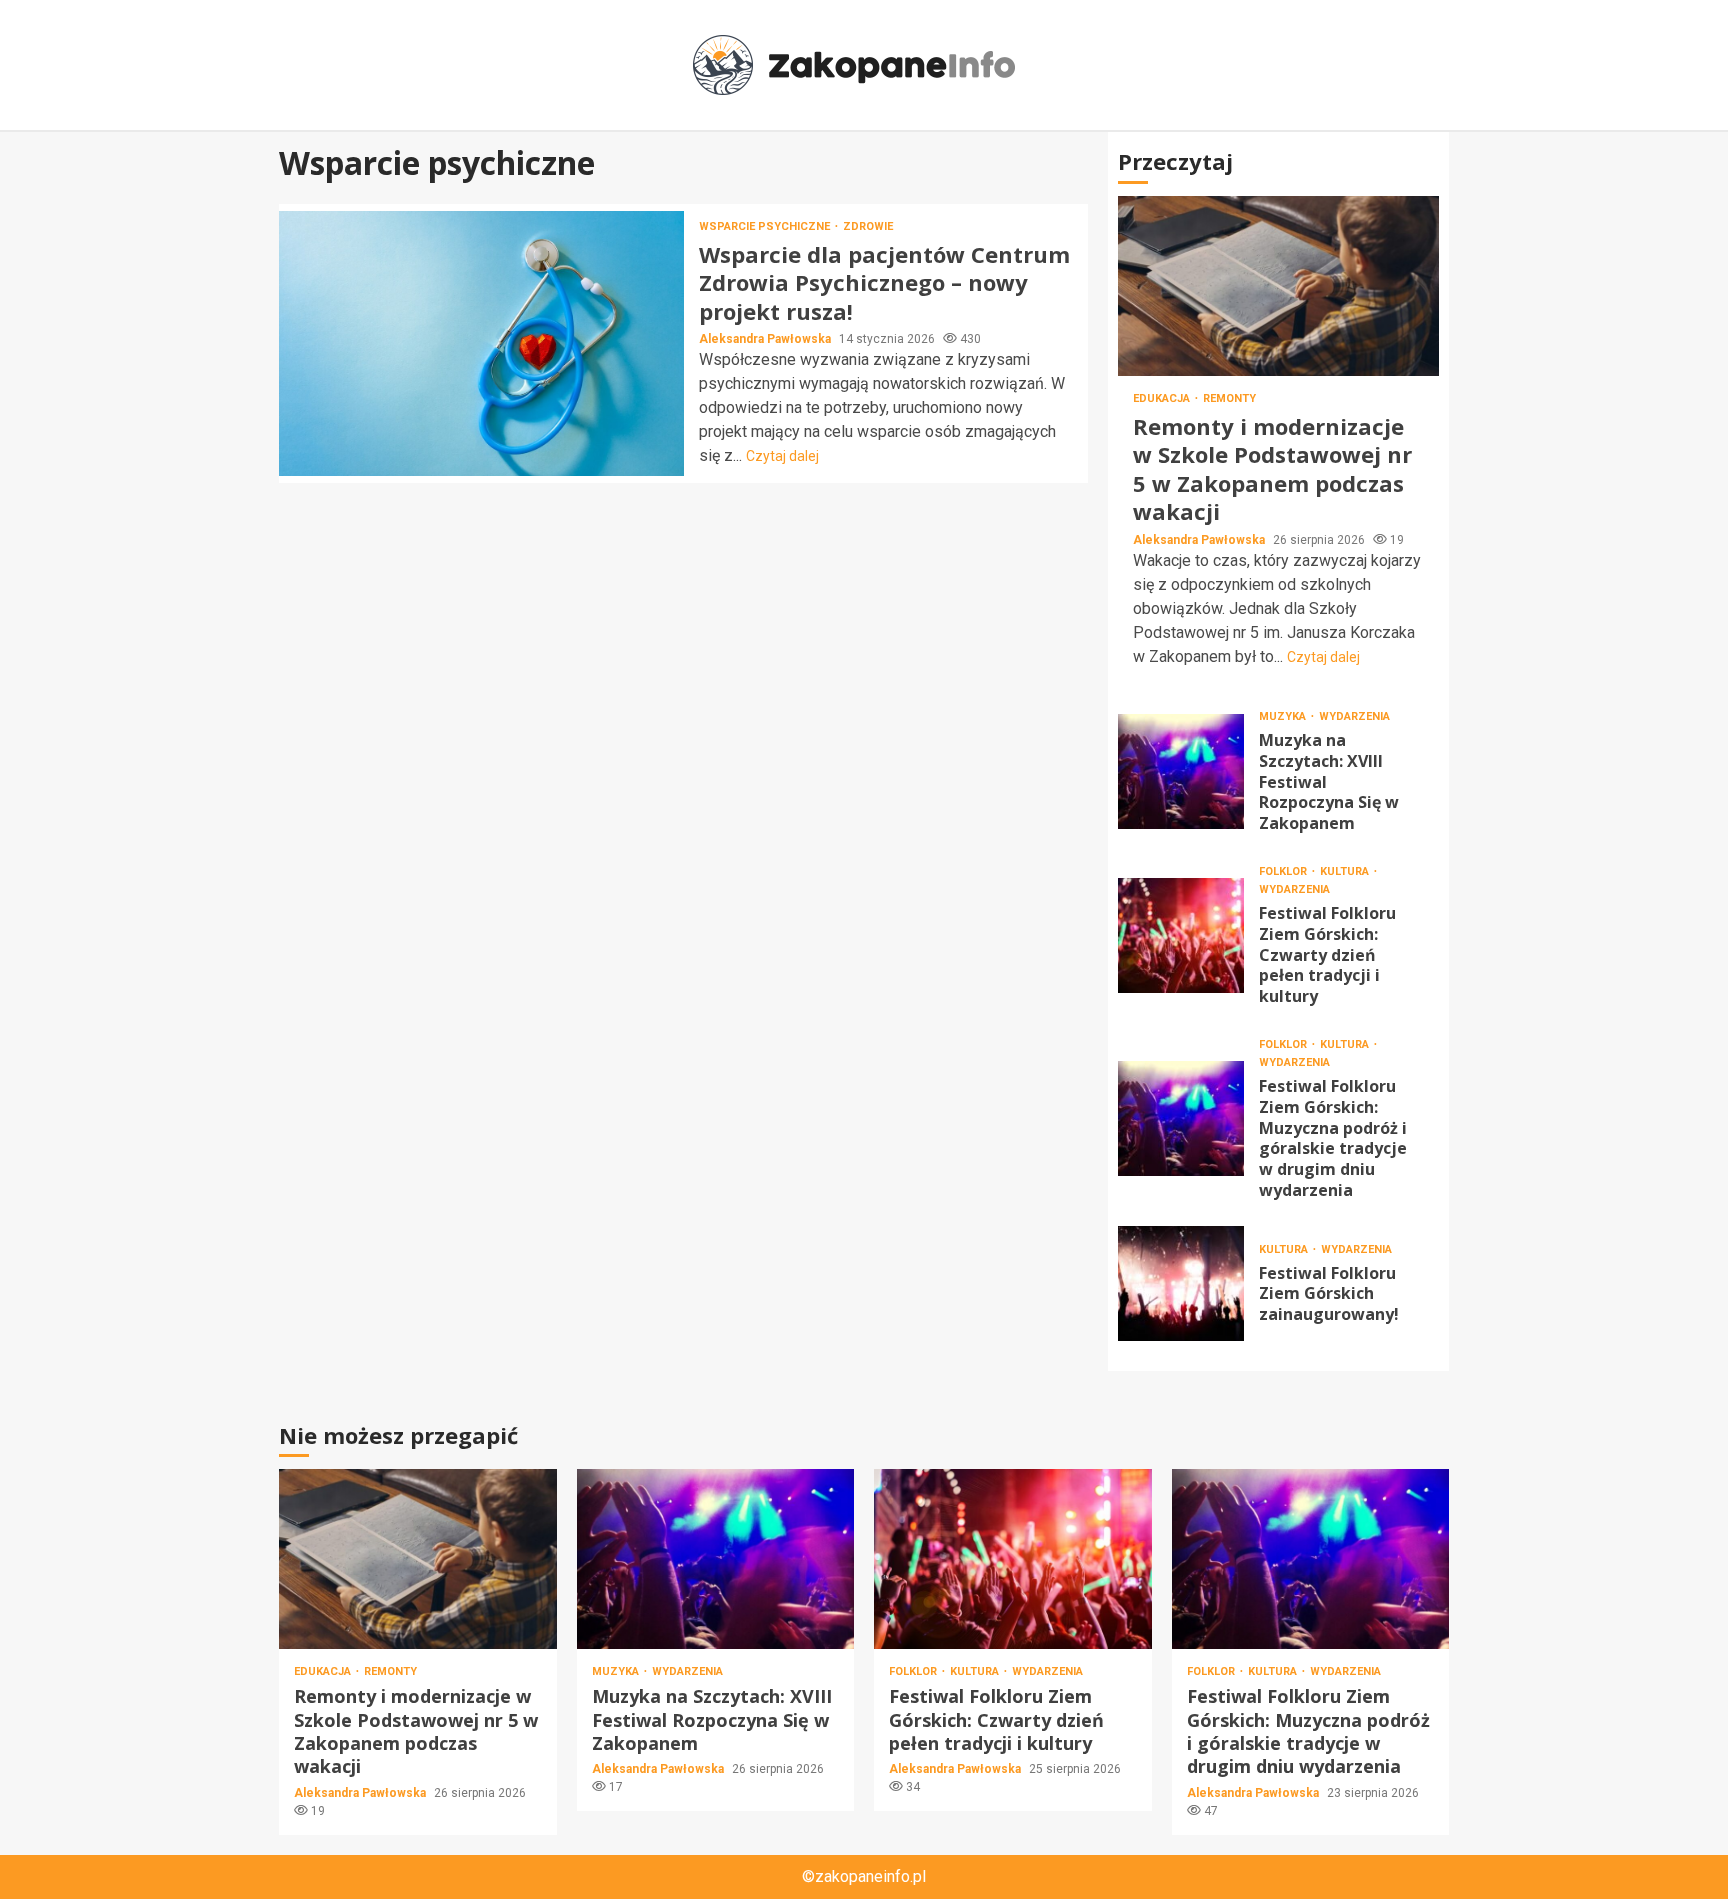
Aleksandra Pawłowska (766, 339)
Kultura (1346, 871)
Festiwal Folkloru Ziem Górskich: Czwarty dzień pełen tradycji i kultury (1181, 935)
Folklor (1284, 871)
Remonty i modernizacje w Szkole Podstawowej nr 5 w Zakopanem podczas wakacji (1278, 286)
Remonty (1229, 398)
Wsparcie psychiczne (766, 226)
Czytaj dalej (782, 456)
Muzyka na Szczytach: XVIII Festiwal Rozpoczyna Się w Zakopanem (1181, 771)
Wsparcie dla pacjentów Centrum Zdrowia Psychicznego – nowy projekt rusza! (481, 343)
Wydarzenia (1354, 716)
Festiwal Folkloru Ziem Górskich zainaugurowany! (1181, 1283)
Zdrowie (868, 226)
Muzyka (1284, 716)
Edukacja (1163, 398)
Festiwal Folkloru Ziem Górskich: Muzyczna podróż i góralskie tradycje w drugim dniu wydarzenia (1181, 1118)
